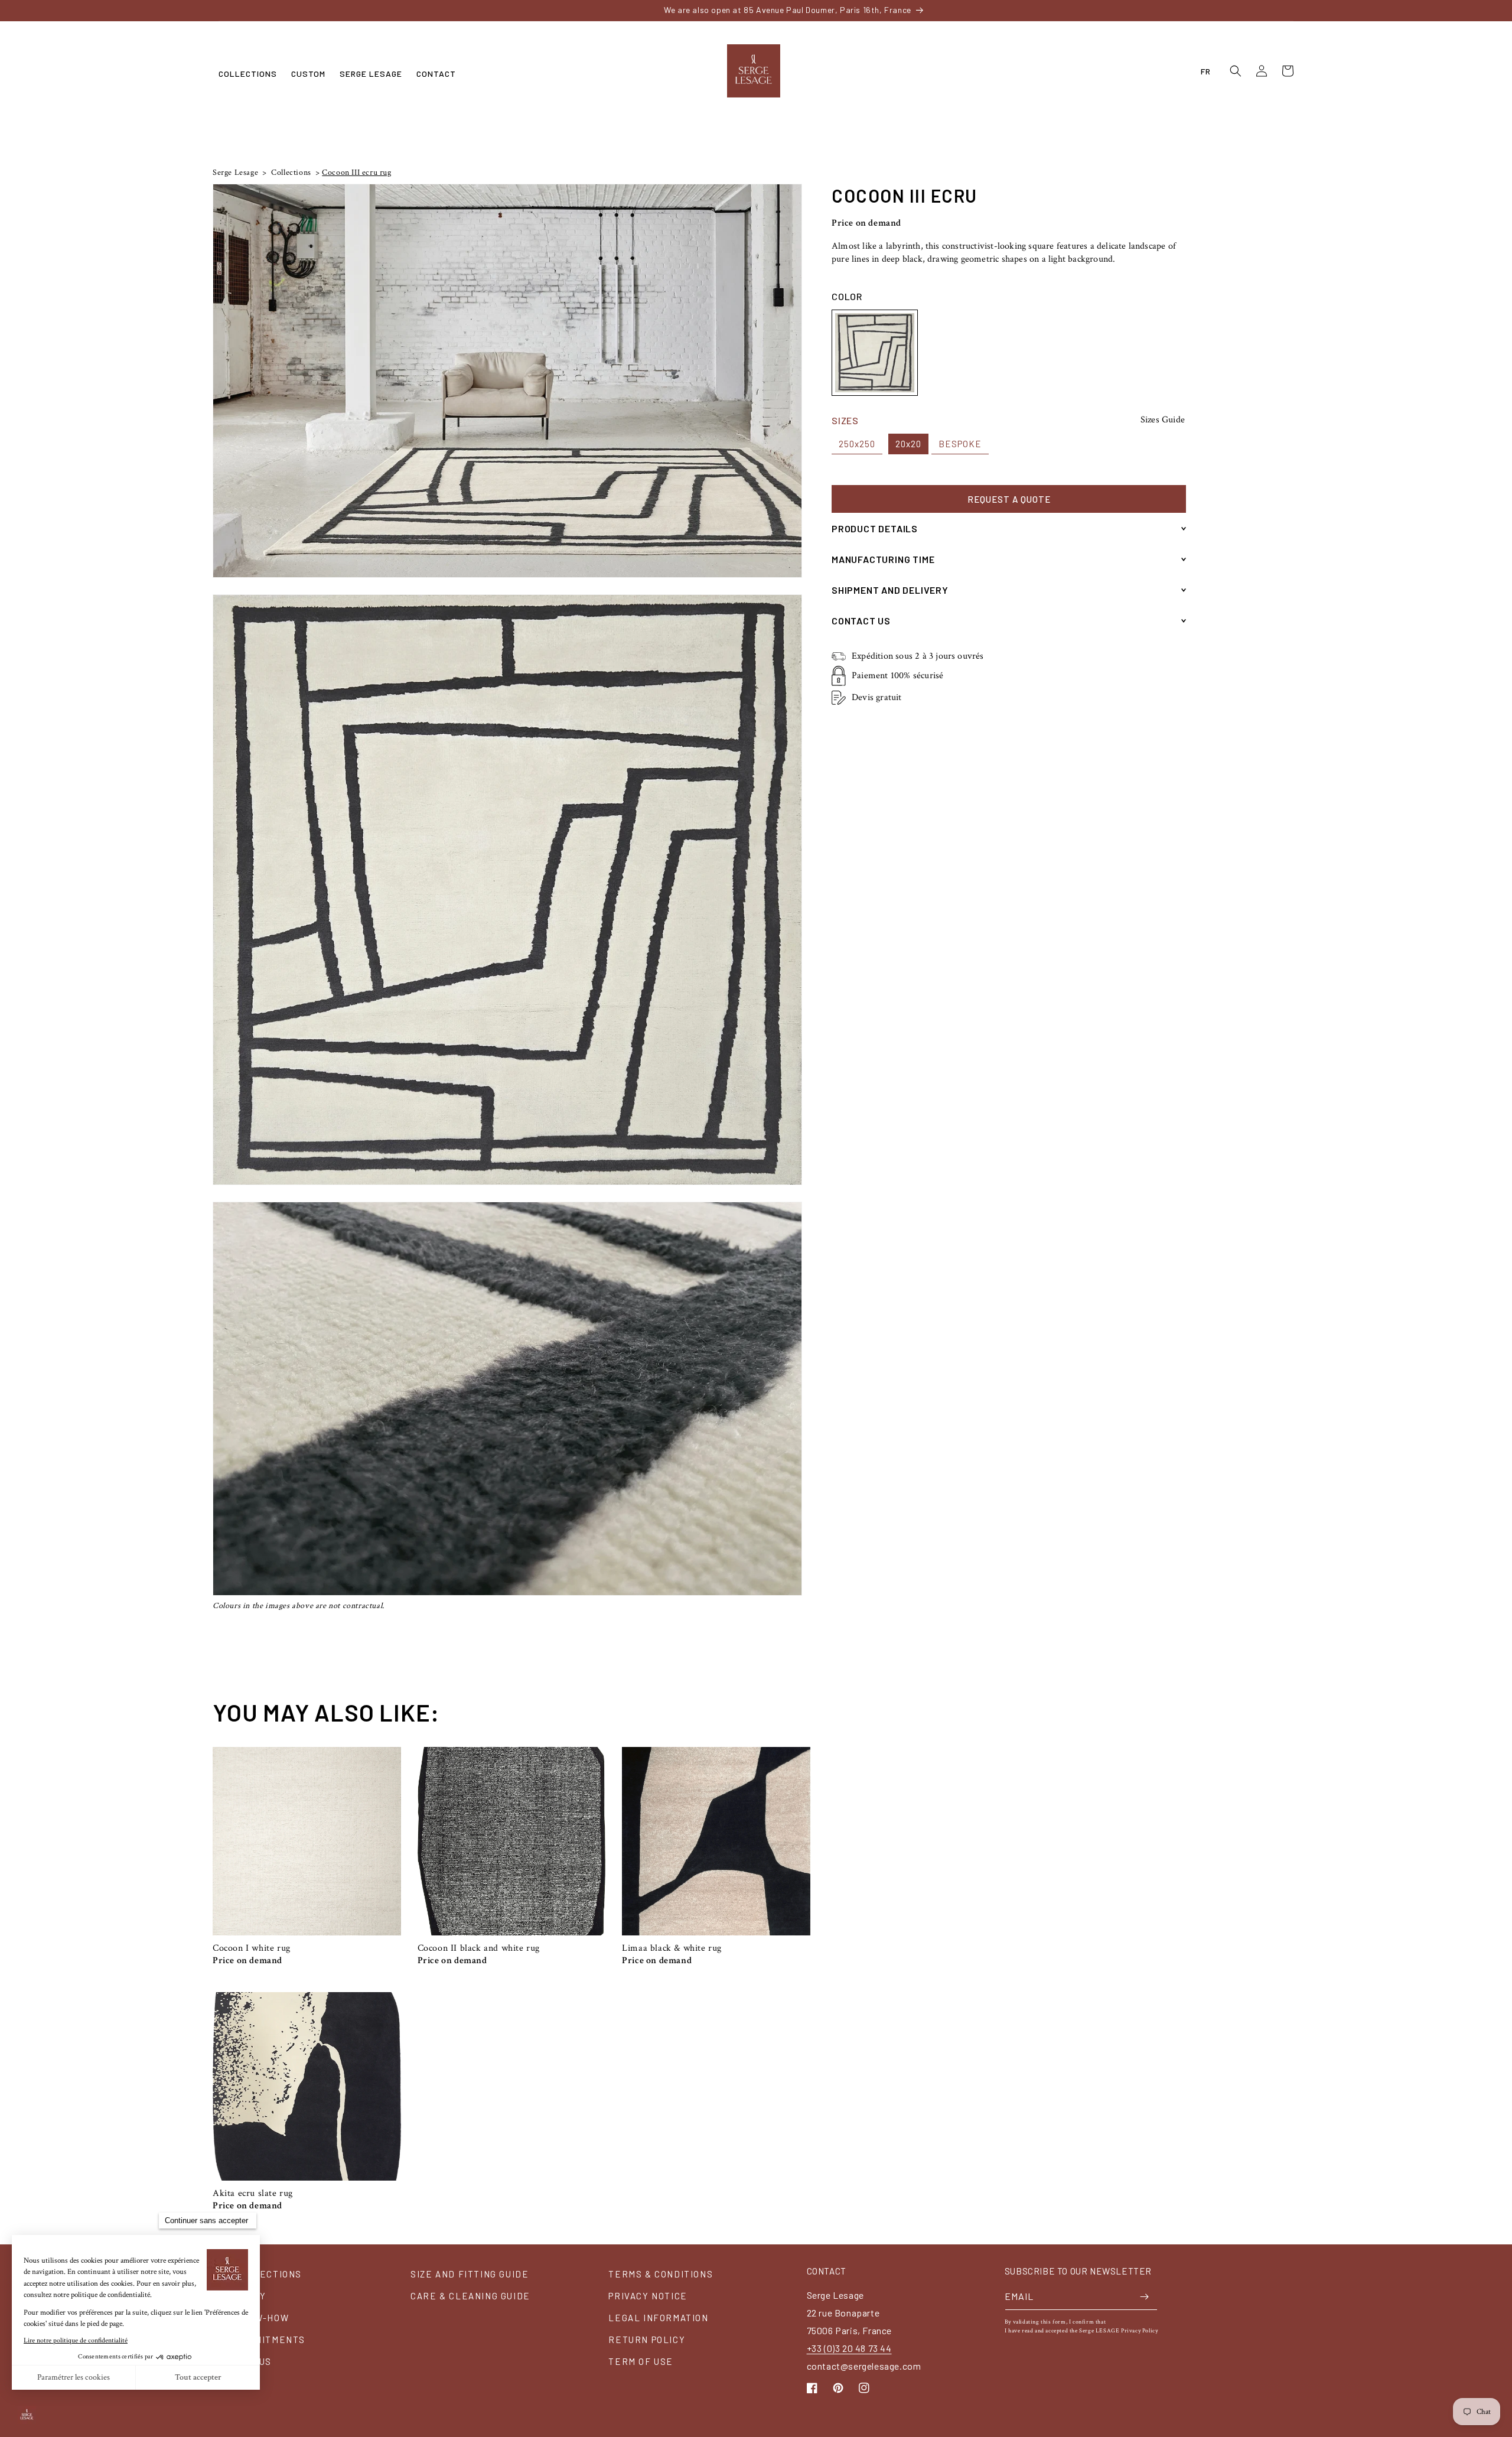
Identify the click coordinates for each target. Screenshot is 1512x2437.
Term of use (641, 2361)
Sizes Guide (1163, 420)
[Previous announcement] (376, 10)
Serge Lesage (235, 173)
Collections (290, 173)
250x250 (857, 444)
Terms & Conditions (661, 2274)
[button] (248, 74)
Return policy (647, 2340)
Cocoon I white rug (252, 1948)
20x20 (908, 444)
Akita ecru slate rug (253, 2194)
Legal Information (658, 2318)
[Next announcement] (1136, 10)
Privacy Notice (648, 2296)
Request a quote (1009, 499)
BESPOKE (960, 444)
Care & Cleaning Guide (470, 2296)
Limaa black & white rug (672, 1948)
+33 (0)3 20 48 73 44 (849, 2348)
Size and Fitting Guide (470, 2274)
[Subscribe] (1144, 2297)
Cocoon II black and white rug (479, 1948)
